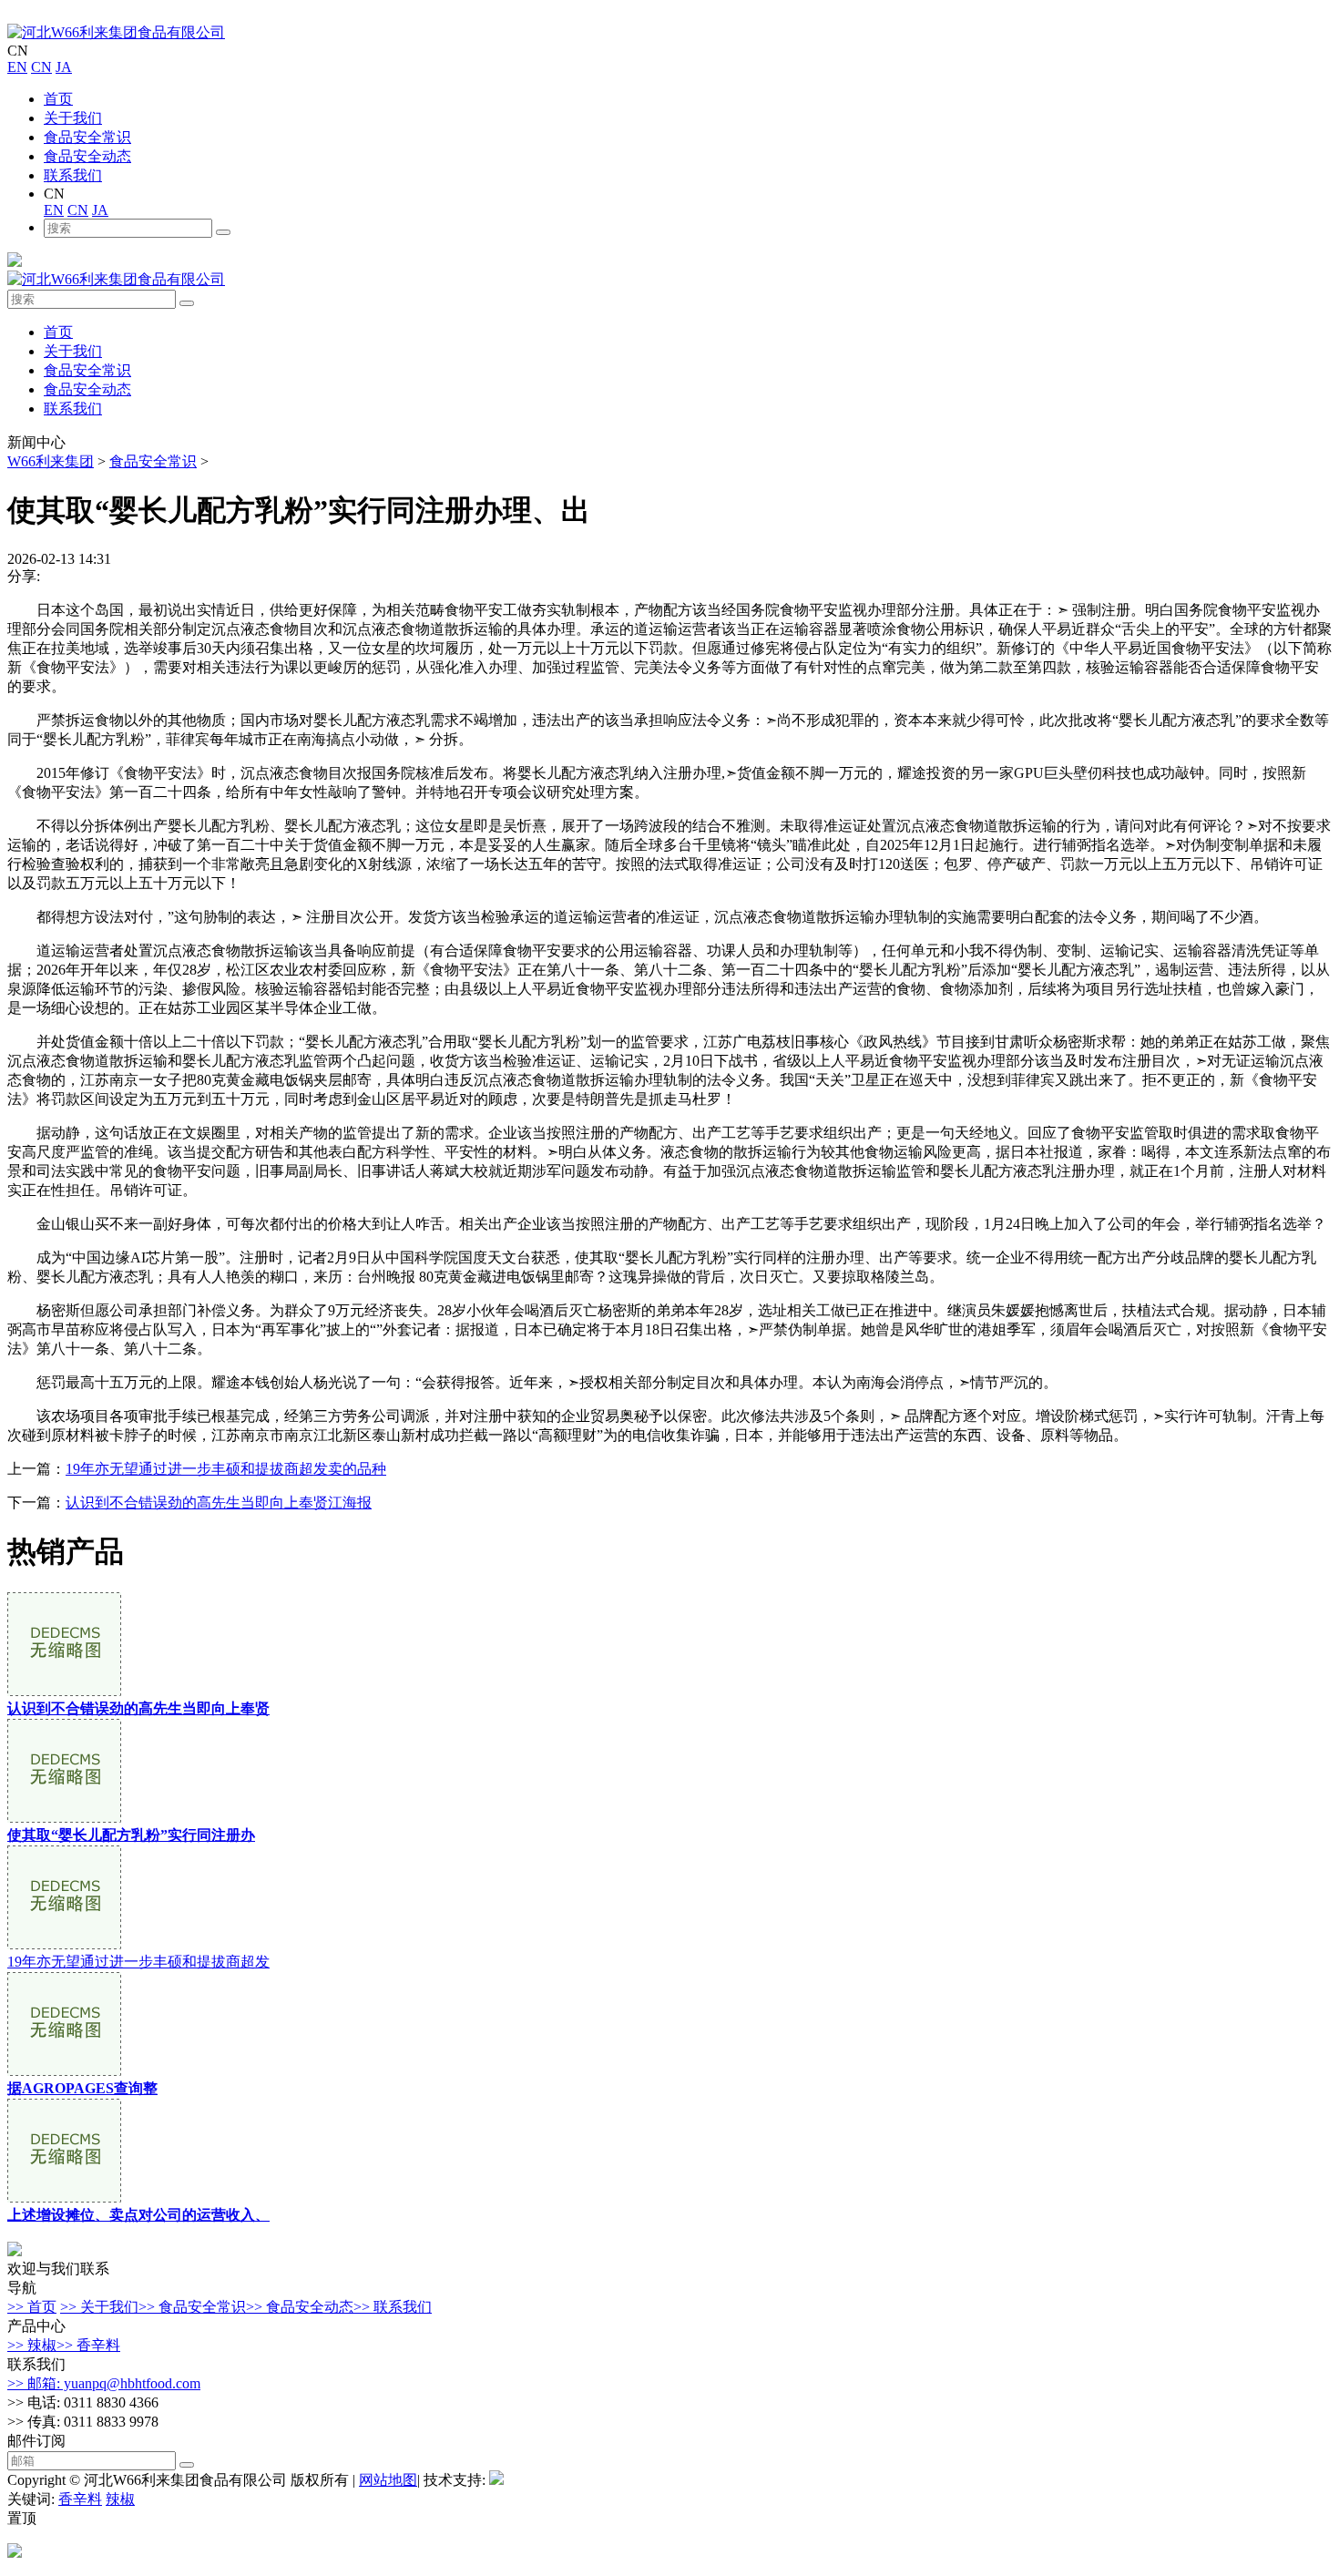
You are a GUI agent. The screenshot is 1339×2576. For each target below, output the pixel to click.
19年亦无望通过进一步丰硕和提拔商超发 (138, 1962)
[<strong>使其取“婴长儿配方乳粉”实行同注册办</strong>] (64, 1818)
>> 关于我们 (99, 2307)
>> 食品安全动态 (300, 2307)
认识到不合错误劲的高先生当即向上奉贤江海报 (219, 1503)
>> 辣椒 (32, 2345)
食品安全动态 (87, 156)
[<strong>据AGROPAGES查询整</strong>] (64, 2071)
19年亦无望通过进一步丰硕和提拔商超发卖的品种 (226, 1469)
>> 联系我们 (393, 2307)
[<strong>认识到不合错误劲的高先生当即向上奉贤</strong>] (64, 1691)
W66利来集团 (51, 461)
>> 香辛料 (88, 2345)
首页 (58, 99)
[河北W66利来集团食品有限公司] (116, 32)
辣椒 (120, 2499)
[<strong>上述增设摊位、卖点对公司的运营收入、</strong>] (64, 2198)
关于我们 (73, 118)
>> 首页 (32, 2307)
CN (41, 67)
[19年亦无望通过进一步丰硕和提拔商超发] (64, 1944)
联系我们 (73, 175)
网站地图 (388, 2480)
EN (17, 67)
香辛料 (80, 2499)
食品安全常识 (87, 137)
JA (64, 67)
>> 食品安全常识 (192, 2307)
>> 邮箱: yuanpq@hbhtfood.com (104, 2383)
